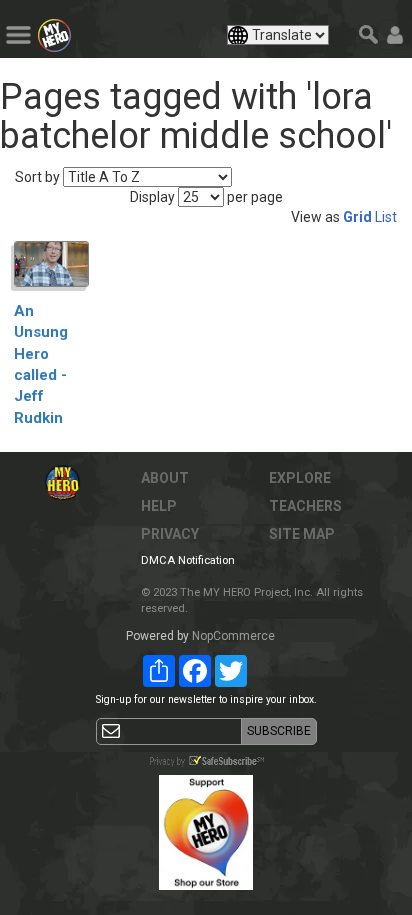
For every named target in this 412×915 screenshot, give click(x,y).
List (386, 217)
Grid (357, 217)
